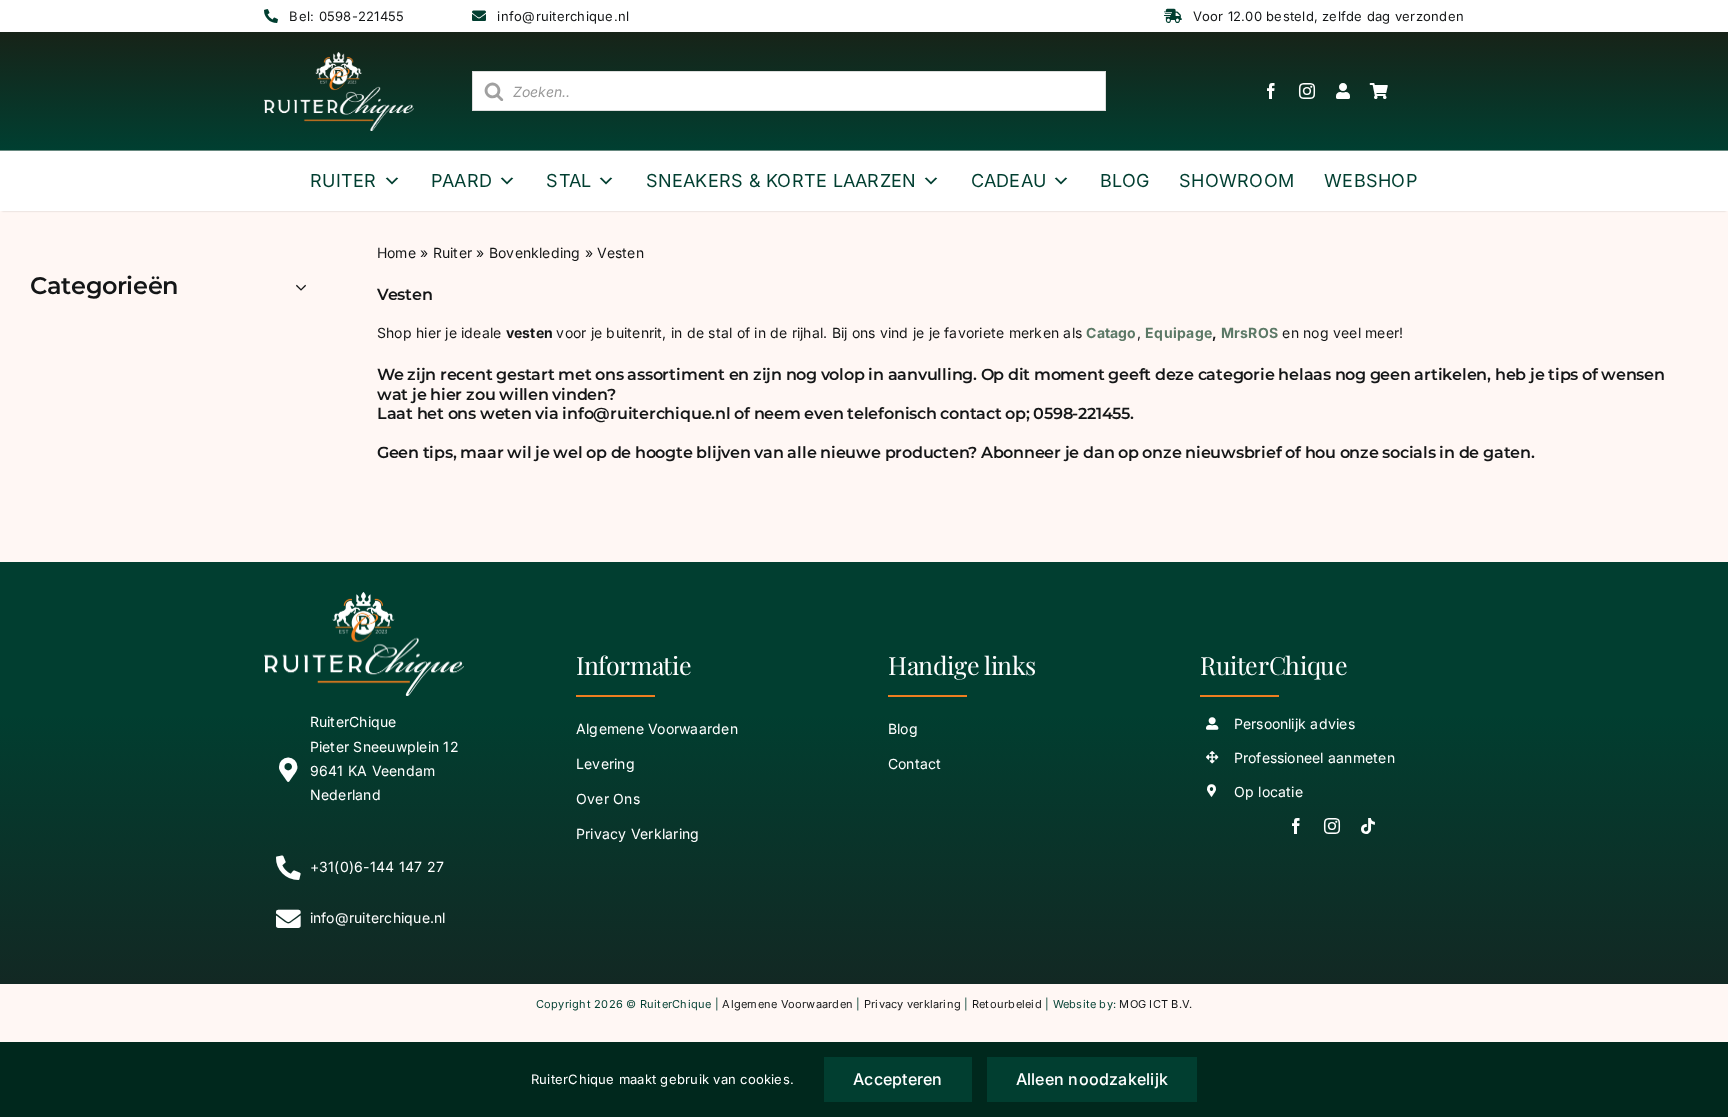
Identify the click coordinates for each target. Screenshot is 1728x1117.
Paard (461, 180)
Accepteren (897, 1079)
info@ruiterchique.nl (563, 16)
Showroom (1236, 180)
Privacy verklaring (912, 1004)
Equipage (1178, 332)
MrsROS (1249, 332)
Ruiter (343, 180)
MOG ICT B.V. (1155, 1004)
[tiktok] (1368, 826)
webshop (1371, 180)
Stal (568, 180)
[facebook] (1271, 91)
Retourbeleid (1007, 1004)
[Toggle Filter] (301, 287)
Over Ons (608, 798)
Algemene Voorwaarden (657, 728)
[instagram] (1307, 91)
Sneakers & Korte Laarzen (781, 180)
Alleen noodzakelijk (1092, 1079)
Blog (1124, 180)
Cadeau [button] (1008, 180)
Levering (605, 763)
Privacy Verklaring (637, 833)
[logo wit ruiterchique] (339, 60)
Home (396, 252)
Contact (915, 763)
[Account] (1333, 91)
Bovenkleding (535, 252)
